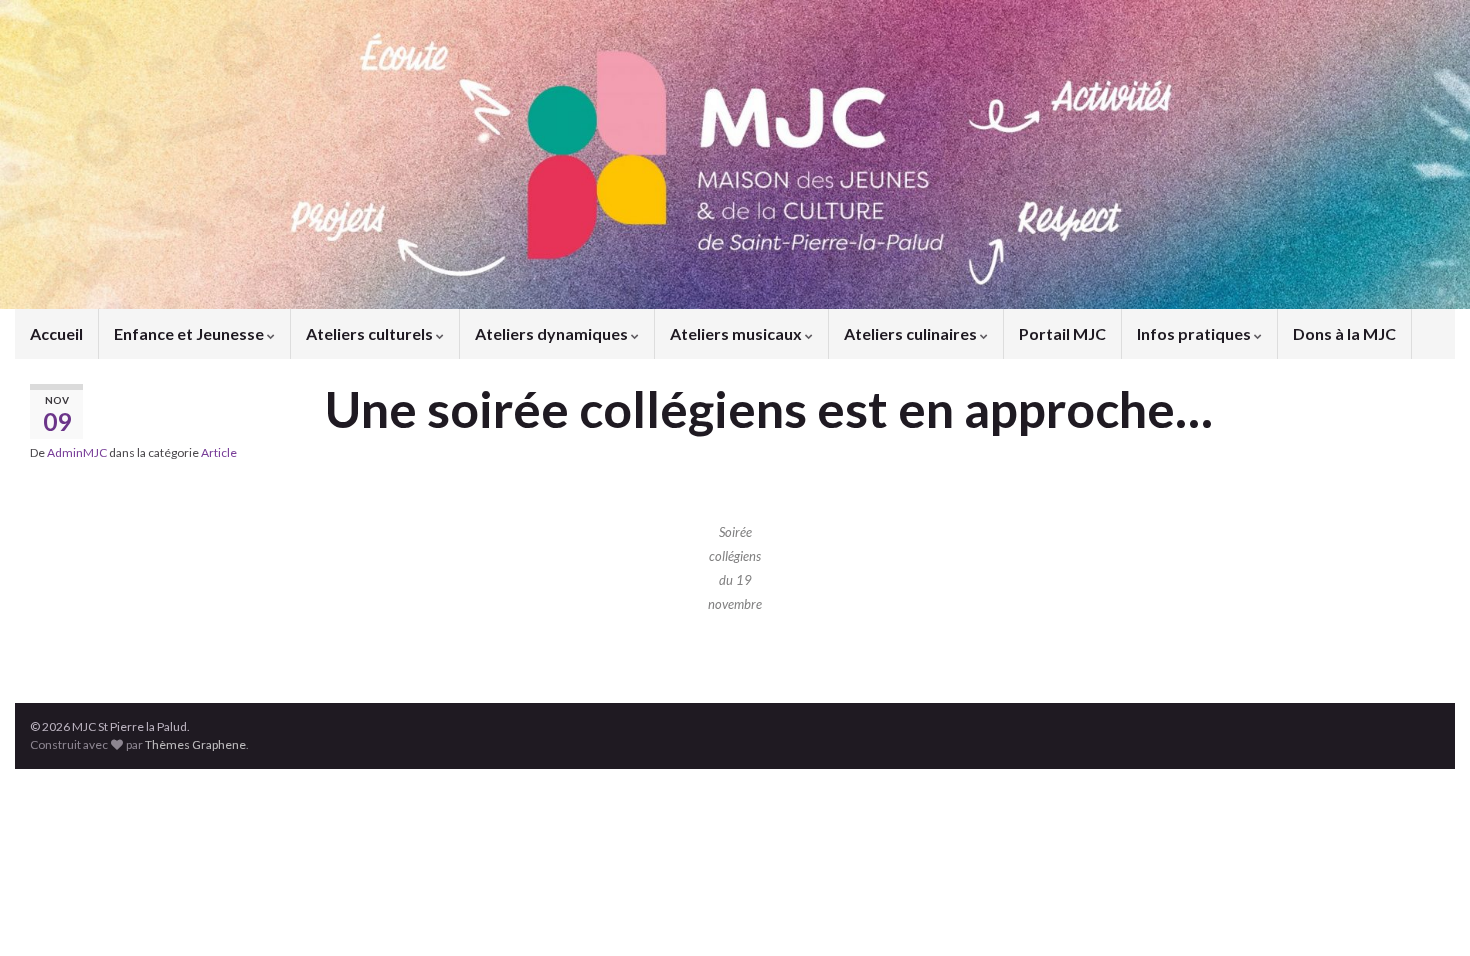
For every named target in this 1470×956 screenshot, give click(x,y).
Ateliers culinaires (912, 333)
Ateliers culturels (371, 333)
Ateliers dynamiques (553, 333)
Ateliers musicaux (737, 333)
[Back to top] (1425, 911)
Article (219, 452)
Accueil (56, 333)
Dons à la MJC (1344, 333)
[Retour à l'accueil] (735, 154)
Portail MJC (1062, 333)
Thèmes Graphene (195, 744)
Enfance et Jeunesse (190, 333)
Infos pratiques (1195, 333)
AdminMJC (77, 452)
